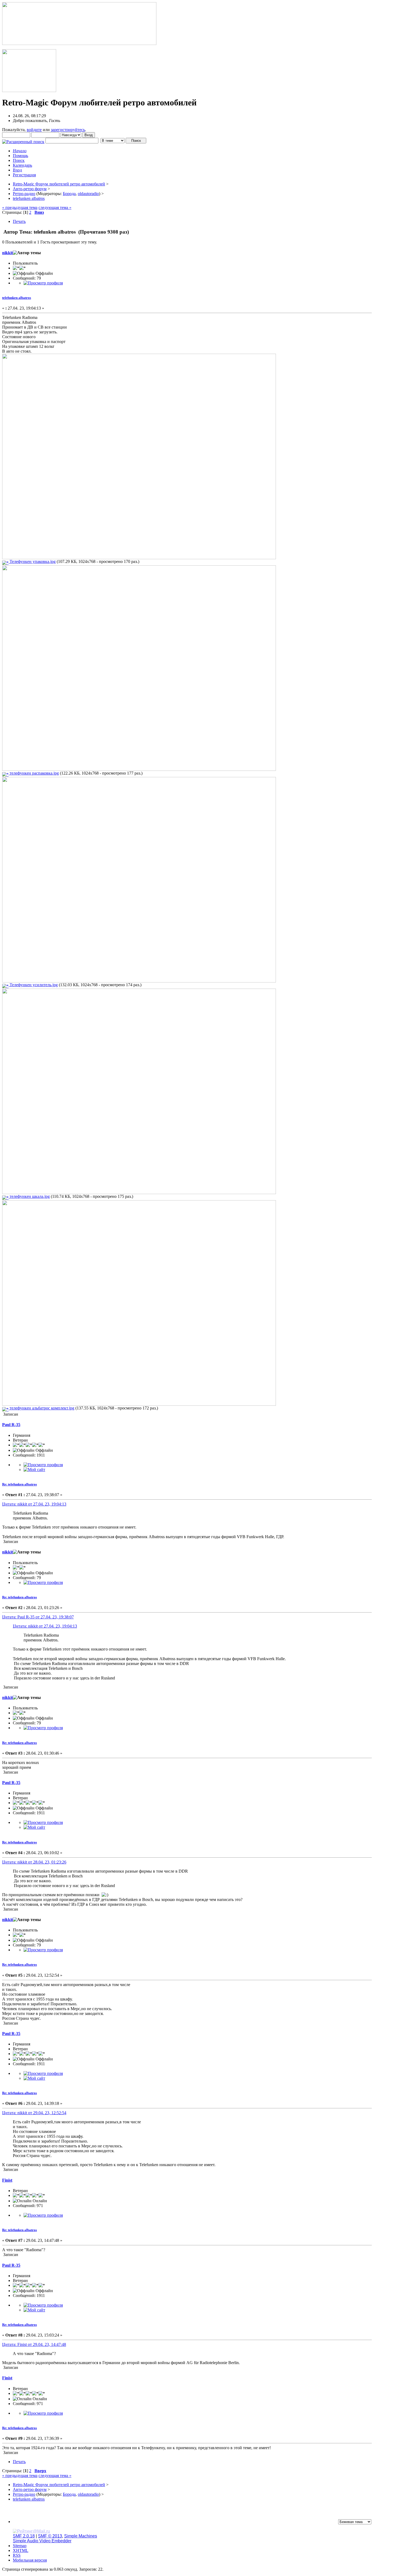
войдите (34, 130)
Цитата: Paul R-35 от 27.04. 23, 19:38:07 (38, 1617)
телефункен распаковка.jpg (34, 773)
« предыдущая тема (20, 207)
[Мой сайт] (34, 1470)
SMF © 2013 (50, 2536)
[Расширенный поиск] (23, 140)
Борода (69, 194)
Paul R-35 (11, 1425)
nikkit (7, 253)
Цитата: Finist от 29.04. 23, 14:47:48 (34, 2344)
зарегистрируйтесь (68, 130)
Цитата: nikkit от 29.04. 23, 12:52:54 (34, 2113)
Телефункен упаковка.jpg (32, 561)
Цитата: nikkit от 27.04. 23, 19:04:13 (34, 1504)
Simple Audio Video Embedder (42, 2541)
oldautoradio (88, 194)
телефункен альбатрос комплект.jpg (41, 1408)
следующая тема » (55, 207)
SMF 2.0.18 (24, 2536)
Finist (7, 2180)
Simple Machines (81, 2536)
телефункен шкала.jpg (29, 1196)
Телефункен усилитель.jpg (33, 985)
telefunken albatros (17, 298)
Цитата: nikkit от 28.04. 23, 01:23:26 (34, 1862)
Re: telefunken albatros (20, 1484)
